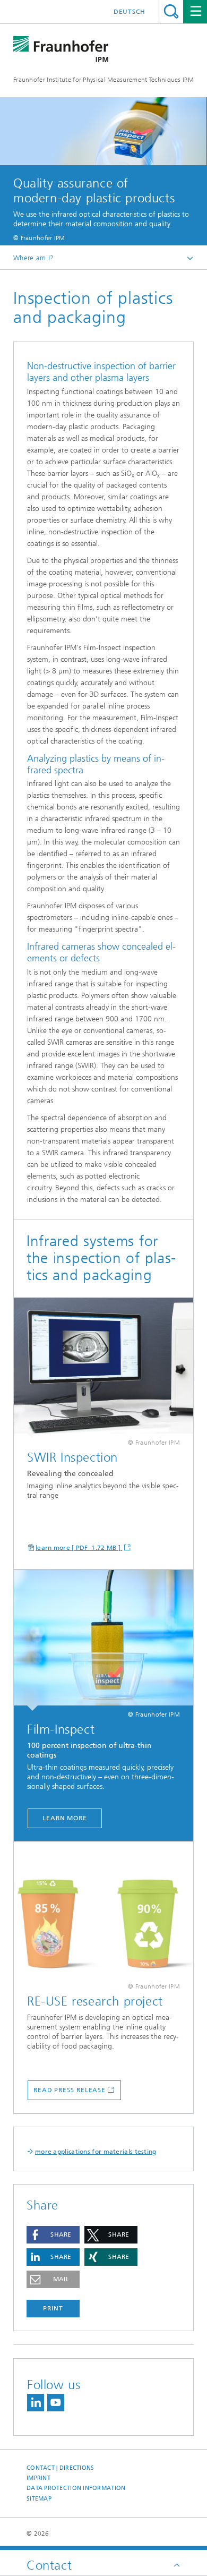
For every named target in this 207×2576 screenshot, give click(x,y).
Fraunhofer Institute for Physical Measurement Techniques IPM (103, 80)
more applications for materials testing (96, 2152)
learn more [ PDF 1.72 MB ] (79, 1548)
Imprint (38, 2478)
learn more (65, 1818)
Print (53, 2308)
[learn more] (103, 1368)
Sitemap (39, 2499)
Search (171, 11)
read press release (70, 2090)
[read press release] (103, 1912)
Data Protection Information (76, 2488)
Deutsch (130, 12)
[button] (53, 2235)
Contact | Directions (61, 2468)
